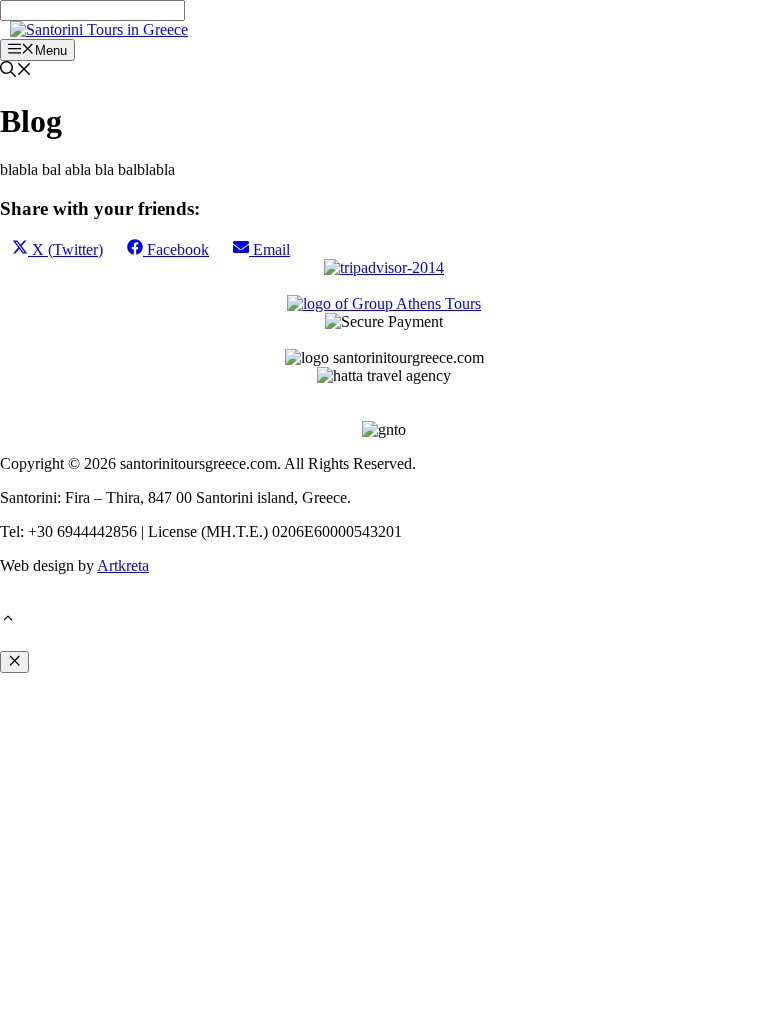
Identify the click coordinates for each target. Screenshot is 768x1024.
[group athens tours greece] (384, 303)
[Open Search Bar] (16, 71)
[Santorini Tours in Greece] (99, 29)
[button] (8, 620)
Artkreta (123, 565)
